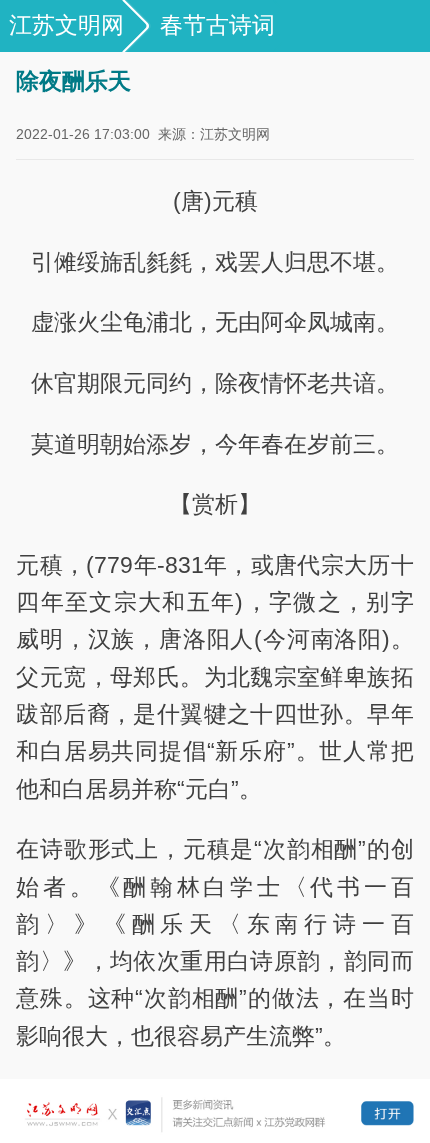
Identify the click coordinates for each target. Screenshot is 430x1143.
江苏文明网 (66, 25)
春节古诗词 (217, 25)
